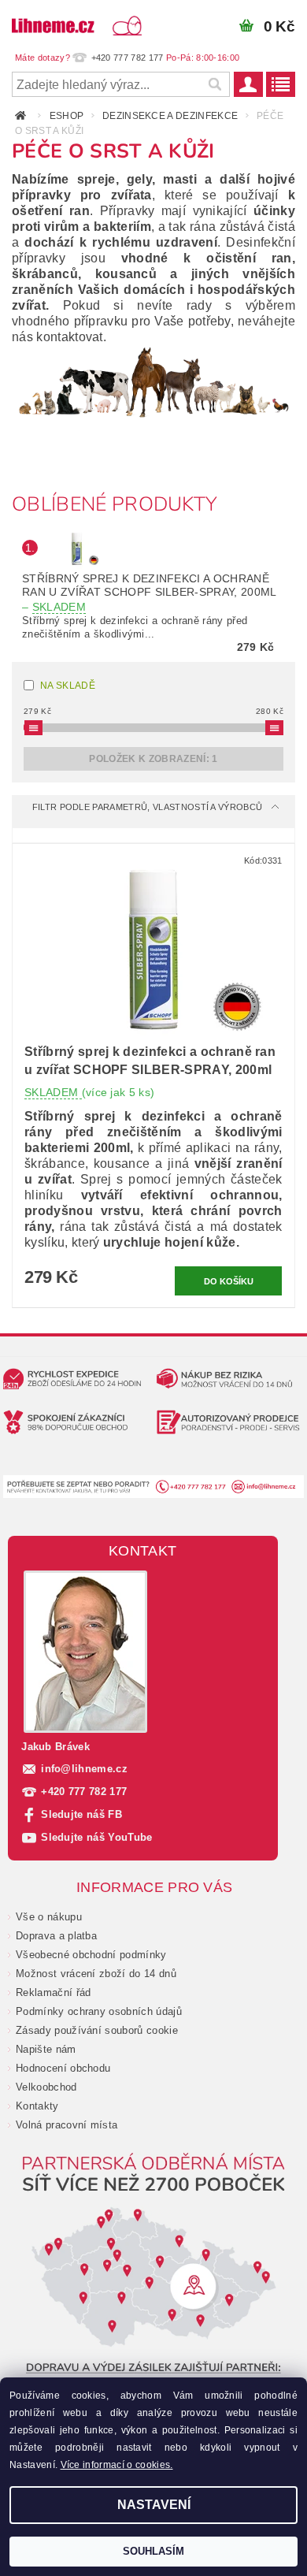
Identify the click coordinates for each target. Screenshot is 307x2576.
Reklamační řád (53, 1992)
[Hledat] (214, 84)
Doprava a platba (56, 1936)
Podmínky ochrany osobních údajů (99, 2011)
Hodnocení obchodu (63, 2068)
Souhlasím (153, 2551)
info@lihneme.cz (84, 1769)
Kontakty (37, 2106)
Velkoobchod (46, 2087)
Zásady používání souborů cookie (97, 2030)
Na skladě (68, 686)
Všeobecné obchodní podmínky (91, 1955)
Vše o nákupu (49, 1917)
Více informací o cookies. (117, 2465)
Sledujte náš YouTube (96, 1837)
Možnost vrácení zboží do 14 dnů (96, 1974)
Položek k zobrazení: (153, 759)
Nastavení (154, 2505)
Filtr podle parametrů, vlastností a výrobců (148, 807)
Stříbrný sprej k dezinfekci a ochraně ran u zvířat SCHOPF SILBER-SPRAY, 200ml (149, 593)
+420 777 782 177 (84, 1792)
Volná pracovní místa (67, 2125)
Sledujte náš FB (81, 1814)
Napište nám (46, 2049)
